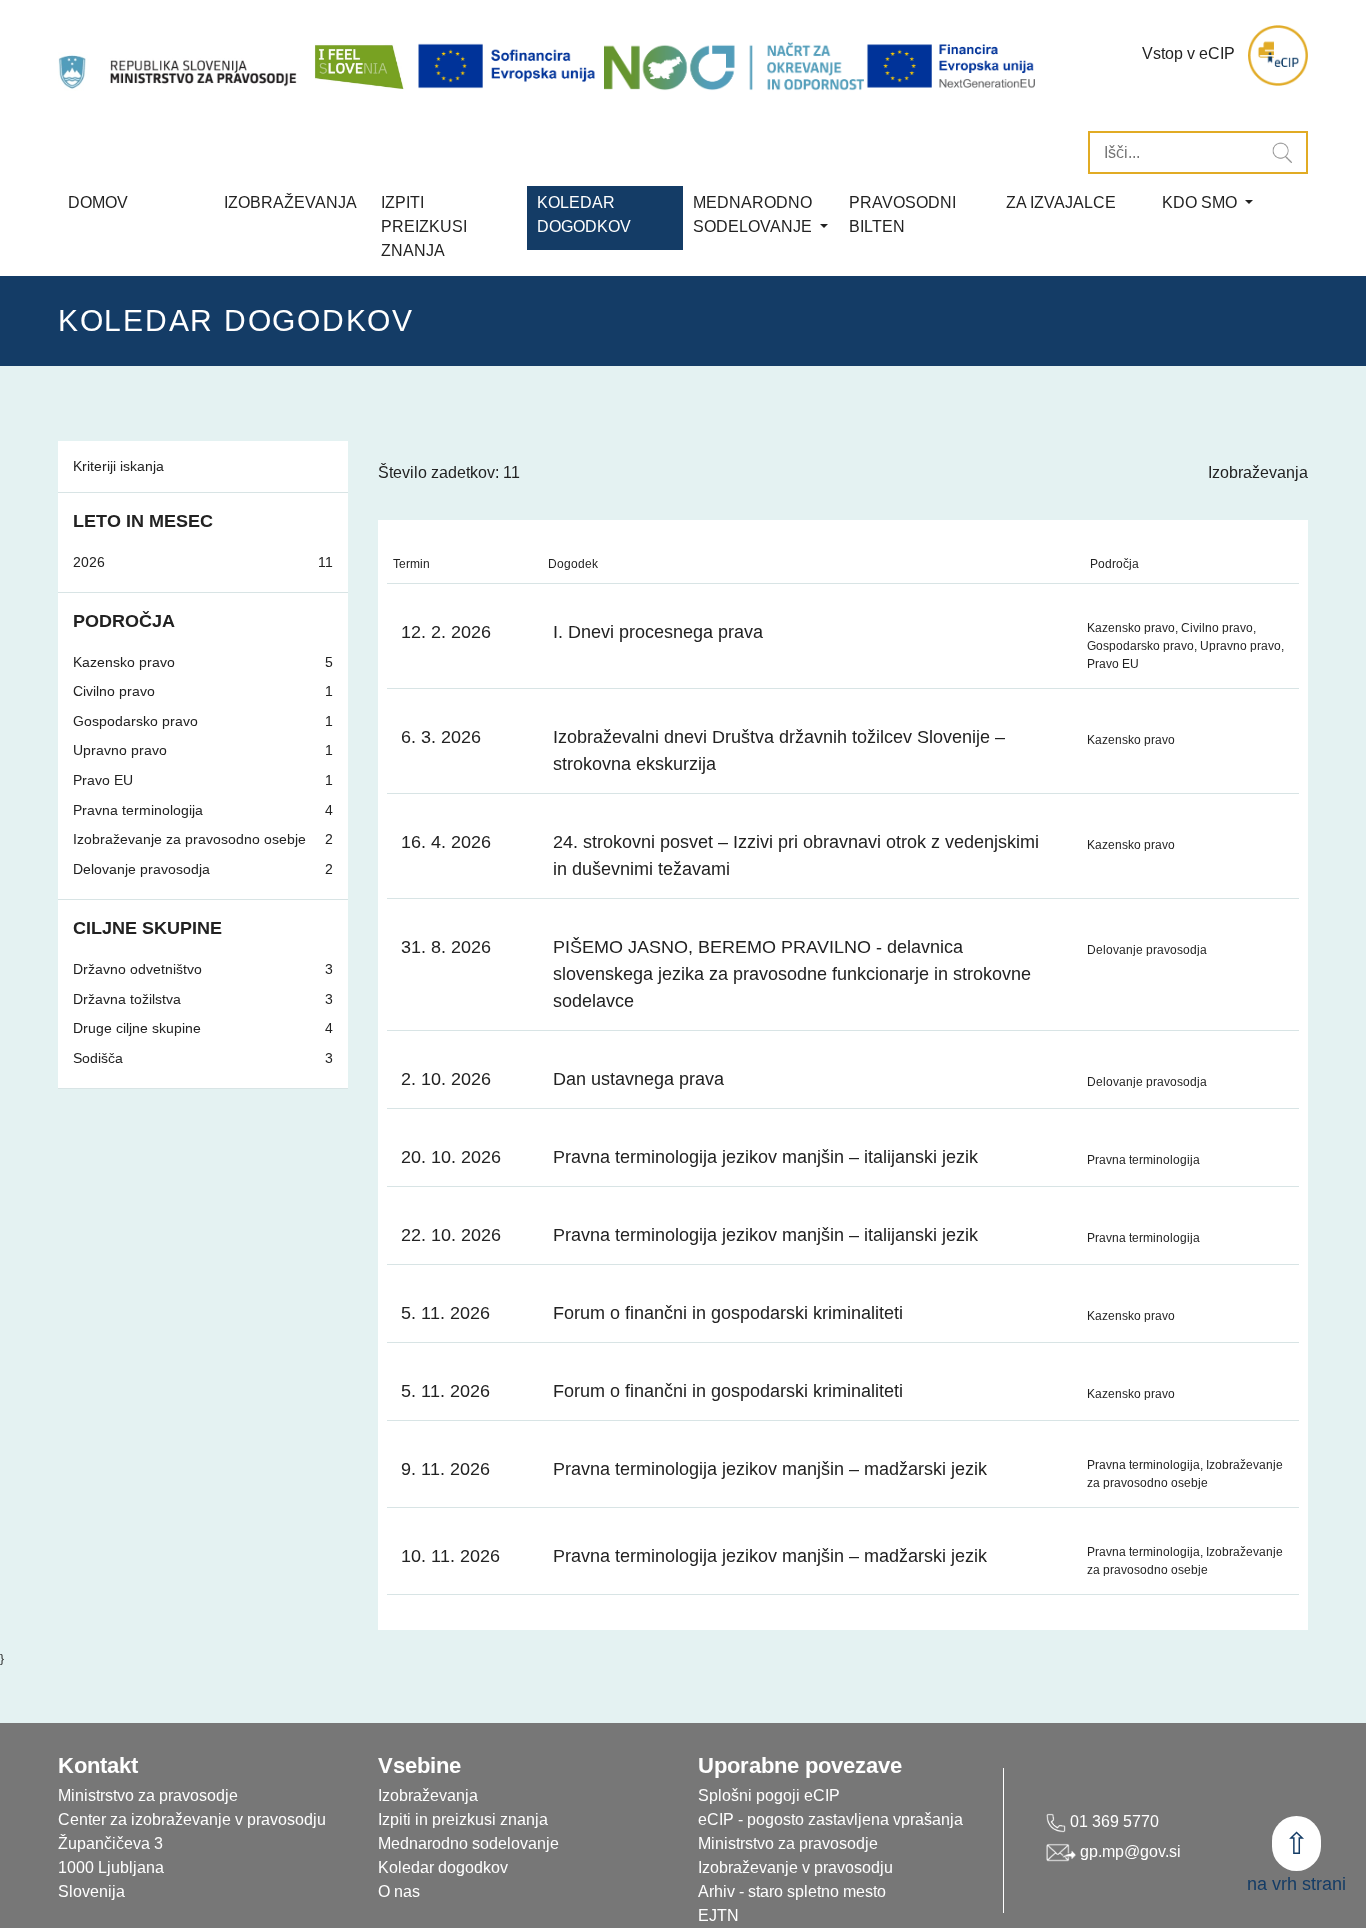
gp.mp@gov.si (1128, 1851)
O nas (399, 1891)
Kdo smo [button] (1201, 202)
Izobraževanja (290, 202)
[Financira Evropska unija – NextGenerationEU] (952, 66)
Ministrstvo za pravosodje (788, 1843)
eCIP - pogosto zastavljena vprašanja (830, 1819)
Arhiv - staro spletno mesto (792, 1891)
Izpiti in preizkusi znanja (463, 1819)
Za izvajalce (1061, 202)
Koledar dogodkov (443, 1867)
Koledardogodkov (584, 214)
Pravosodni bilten (902, 214)
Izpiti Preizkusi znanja (424, 226)
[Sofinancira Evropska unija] (510, 66)
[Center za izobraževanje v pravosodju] (179, 55)
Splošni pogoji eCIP (769, 1795)
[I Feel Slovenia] (358, 55)
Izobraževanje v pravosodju (795, 1867)
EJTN (718, 1915)
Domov (98, 202)
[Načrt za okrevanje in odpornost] (734, 66)
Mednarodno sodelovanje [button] (754, 214)
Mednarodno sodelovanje (468, 1843)
